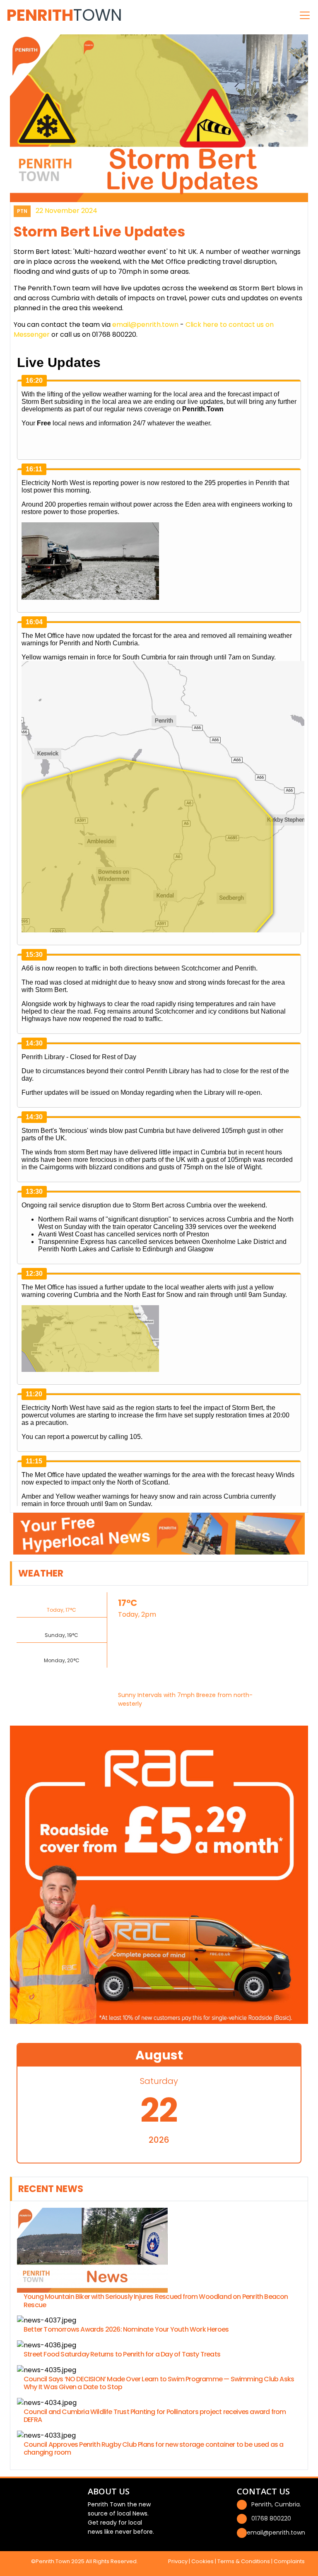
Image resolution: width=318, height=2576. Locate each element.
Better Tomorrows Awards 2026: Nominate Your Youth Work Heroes (126, 2329)
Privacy (178, 2561)
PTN (22, 211)
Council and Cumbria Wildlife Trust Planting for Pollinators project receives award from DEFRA (155, 2416)
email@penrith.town (145, 325)
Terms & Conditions (244, 2561)
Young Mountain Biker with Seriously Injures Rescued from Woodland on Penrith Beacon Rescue (156, 2301)
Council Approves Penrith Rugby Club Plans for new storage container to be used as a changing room (154, 2448)
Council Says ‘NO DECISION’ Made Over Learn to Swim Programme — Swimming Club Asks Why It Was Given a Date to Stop (159, 2383)
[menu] (305, 15)
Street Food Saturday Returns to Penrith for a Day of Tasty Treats (122, 2354)
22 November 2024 (66, 211)
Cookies (202, 2561)
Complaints (289, 2561)
